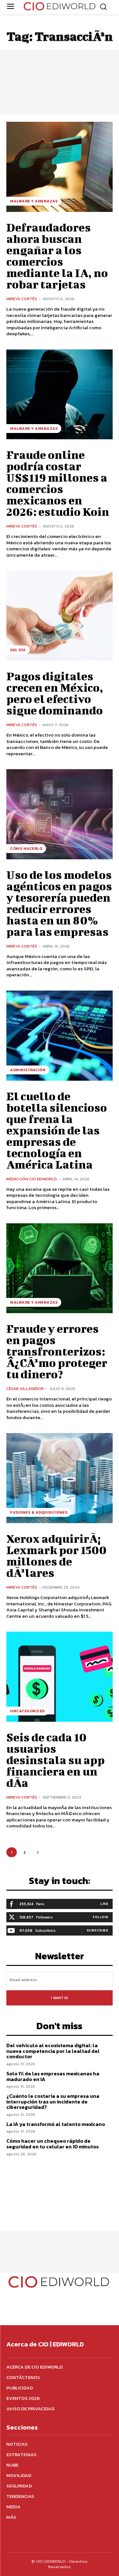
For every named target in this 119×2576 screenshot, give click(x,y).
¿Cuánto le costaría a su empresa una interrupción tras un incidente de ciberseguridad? (53, 2101)
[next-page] (38, 1852)
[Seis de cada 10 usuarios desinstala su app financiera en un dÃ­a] (60, 1677)
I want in (60, 1998)
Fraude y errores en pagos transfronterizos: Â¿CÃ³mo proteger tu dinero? (57, 1351)
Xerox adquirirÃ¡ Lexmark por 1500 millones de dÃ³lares (56, 1555)
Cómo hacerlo (26, 849)
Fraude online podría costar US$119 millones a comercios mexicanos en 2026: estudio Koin (58, 483)
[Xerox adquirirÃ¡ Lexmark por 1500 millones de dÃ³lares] (60, 1478)
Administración (28, 1070)
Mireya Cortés (22, 299)
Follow (100, 1917)
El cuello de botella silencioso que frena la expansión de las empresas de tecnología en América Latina (57, 1130)
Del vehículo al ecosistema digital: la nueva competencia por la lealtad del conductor (53, 2051)
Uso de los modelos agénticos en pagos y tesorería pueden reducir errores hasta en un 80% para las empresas (59, 903)
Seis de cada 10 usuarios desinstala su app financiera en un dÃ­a (56, 1760)
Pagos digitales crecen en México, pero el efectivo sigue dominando (55, 693)
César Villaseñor (25, 1389)
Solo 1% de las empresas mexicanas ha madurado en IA (53, 2076)
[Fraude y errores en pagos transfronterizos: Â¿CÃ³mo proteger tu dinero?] (60, 1268)
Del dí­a (18, 650)
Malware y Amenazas (34, 201)
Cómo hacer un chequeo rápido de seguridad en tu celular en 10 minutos (53, 2144)
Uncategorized (27, 1711)
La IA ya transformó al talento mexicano (56, 2124)
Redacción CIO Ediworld (32, 1179)
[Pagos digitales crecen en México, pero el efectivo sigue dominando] (60, 616)
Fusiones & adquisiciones (39, 1512)
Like (104, 1904)
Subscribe (98, 1930)
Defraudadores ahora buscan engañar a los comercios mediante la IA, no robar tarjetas (57, 256)
